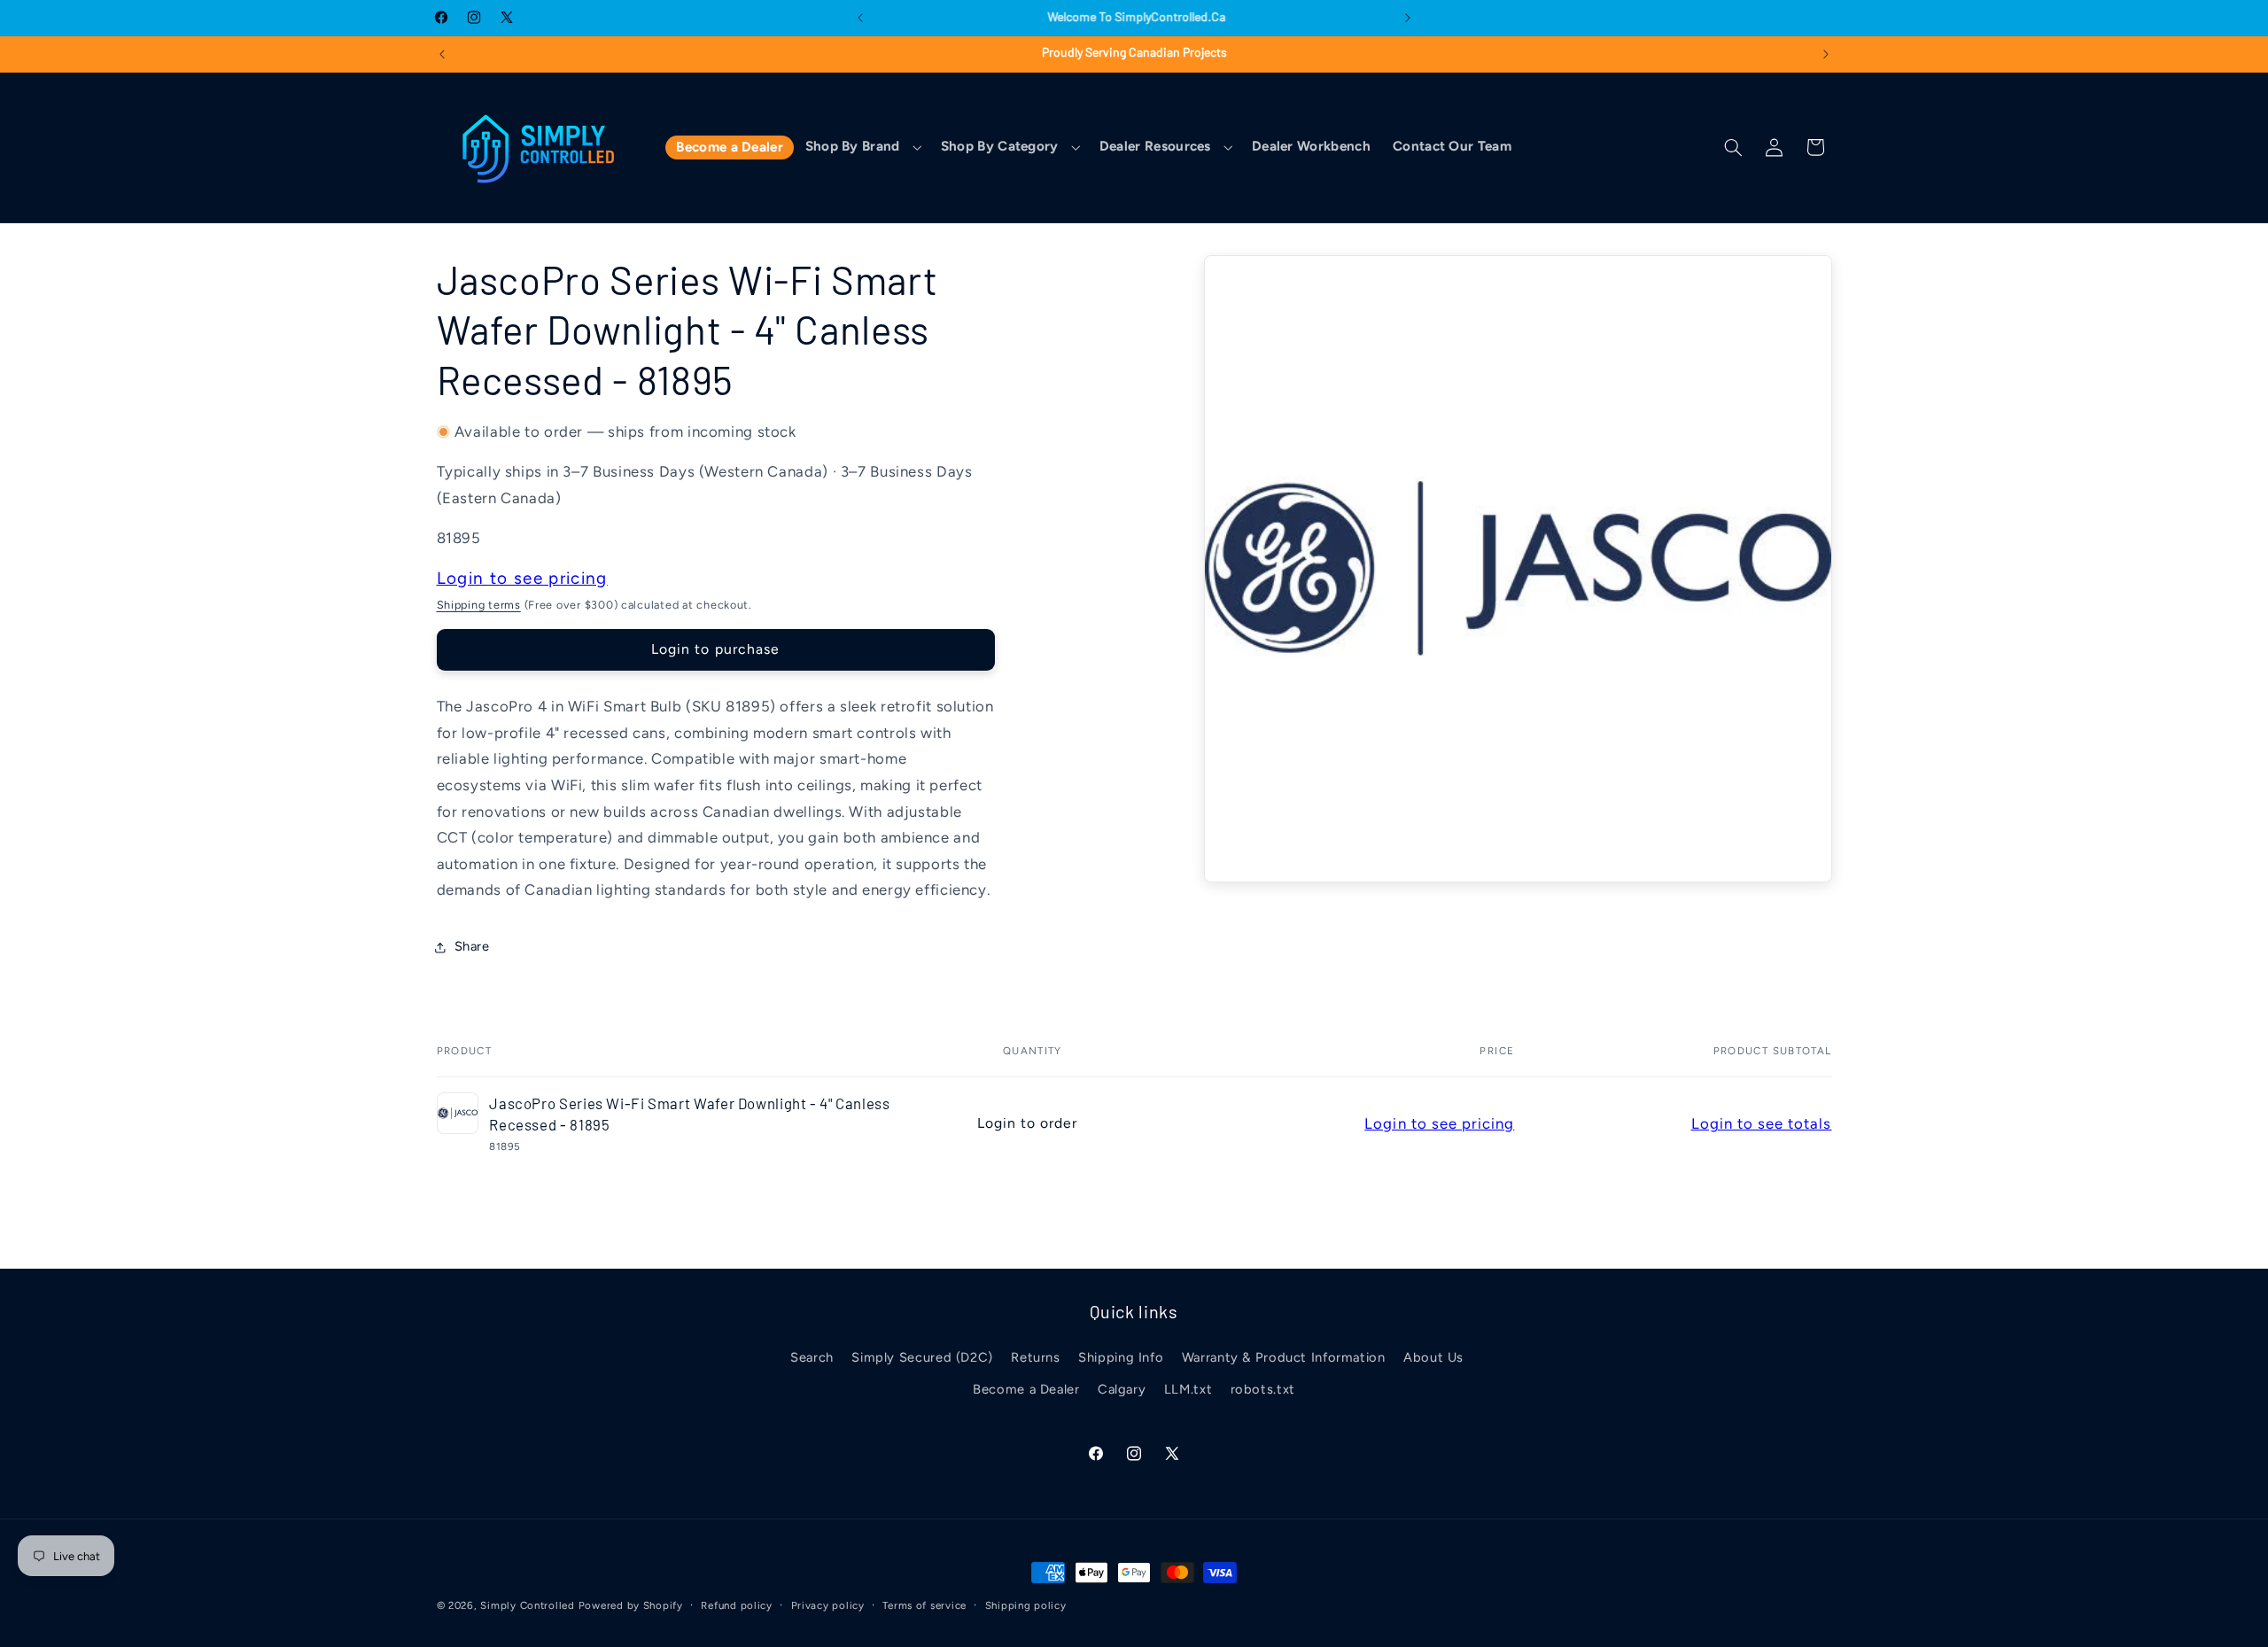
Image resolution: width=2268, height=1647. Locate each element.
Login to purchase (715, 649)
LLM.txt (1188, 1389)
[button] (862, 148)
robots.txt (1263, 1389)
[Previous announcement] (860, 18)
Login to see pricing (522, 578)
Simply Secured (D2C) (922, 1357)
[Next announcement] (1408, 18)
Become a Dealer (1026, 1389)
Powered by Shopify (631, 1605)
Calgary (1122, 1389)
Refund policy (737, 1605)
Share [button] (472, 946)
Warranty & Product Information (1284, 1357)
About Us (1433, 1357)
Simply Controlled (528, 1605)
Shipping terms (479, 605)
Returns (1035, 1357)
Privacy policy (828, 1605)
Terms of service (924, 1605)
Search (812, 1357)
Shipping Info (1121, 1357)
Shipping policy (1026, 1605)
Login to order (1028, 1123)
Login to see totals (1762, 1123)
